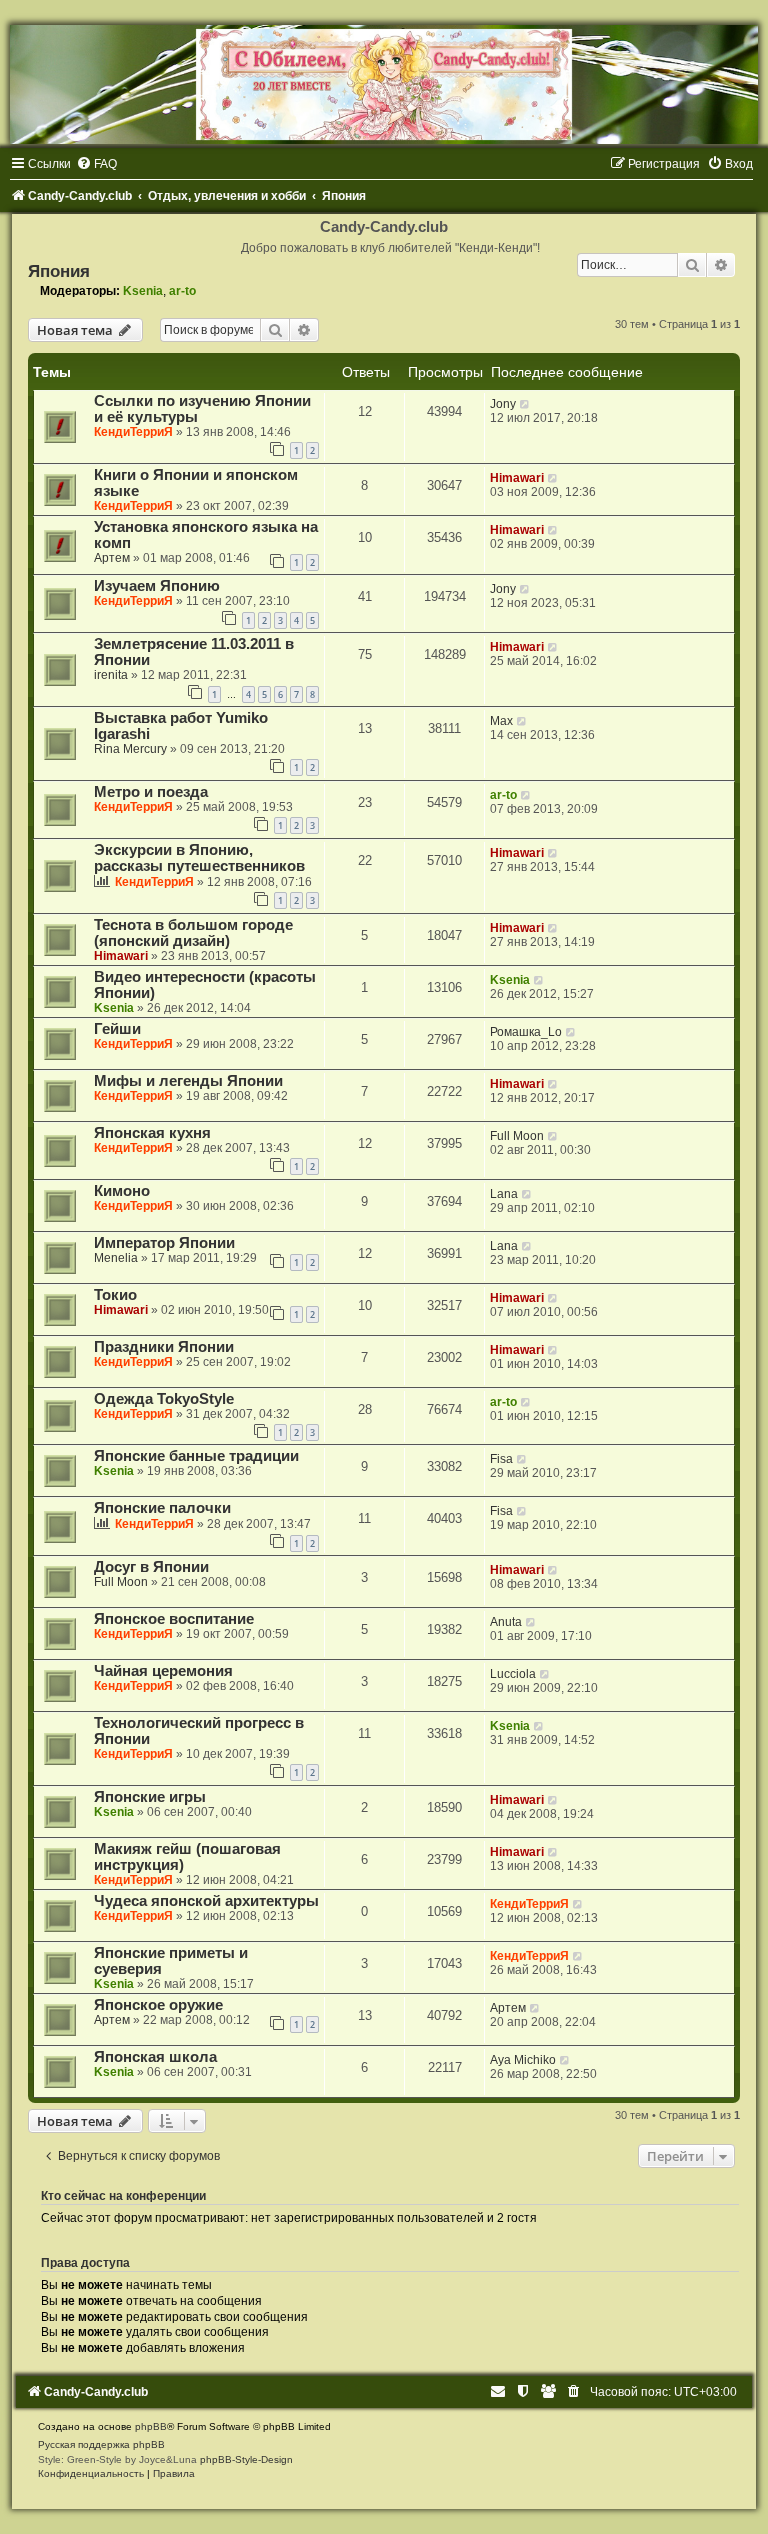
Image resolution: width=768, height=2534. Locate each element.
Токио (115, 1295)
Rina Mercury (130, 749)
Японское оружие (158, 2005)
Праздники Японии (164, 1347)
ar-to (182, 291)
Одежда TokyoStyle (164, 1399)
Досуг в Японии (151, 1567)
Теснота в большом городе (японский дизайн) (193, 933)
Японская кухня (152, 1133)
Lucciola (513, 1674)
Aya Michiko (523, 2060)
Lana (504, 1194)
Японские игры (150, 1797)
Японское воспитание (174, 1619)
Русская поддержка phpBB (101, 2444)
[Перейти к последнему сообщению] (525, 404)
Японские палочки (162, 1508)
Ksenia (143, 291)
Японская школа (155, 2057)
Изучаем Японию (157, 586)
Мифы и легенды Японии (188, 1081)
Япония (59, 271)
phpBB (151, 2426)
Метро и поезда (151, 792)
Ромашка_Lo (526, 1032)
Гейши (117, 1029)
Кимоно (122, 1191)
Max (501, 721)
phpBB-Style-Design (246, 2459)
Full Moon (517, 1136)
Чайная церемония (163, 1671)
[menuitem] (96, 164)
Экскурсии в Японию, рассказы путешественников (199, 858)
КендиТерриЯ (133, 432)
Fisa (501, 1459)
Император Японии (164, 1243)
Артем (112, 558)
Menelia (116, 1258)
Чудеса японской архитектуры (206, 1901)
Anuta (506, 1622)
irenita (111, 675)
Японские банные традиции (196, 1456)
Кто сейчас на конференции (123, 2196)
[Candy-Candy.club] (384, 84)
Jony (503, 404)
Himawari (517, 478)
